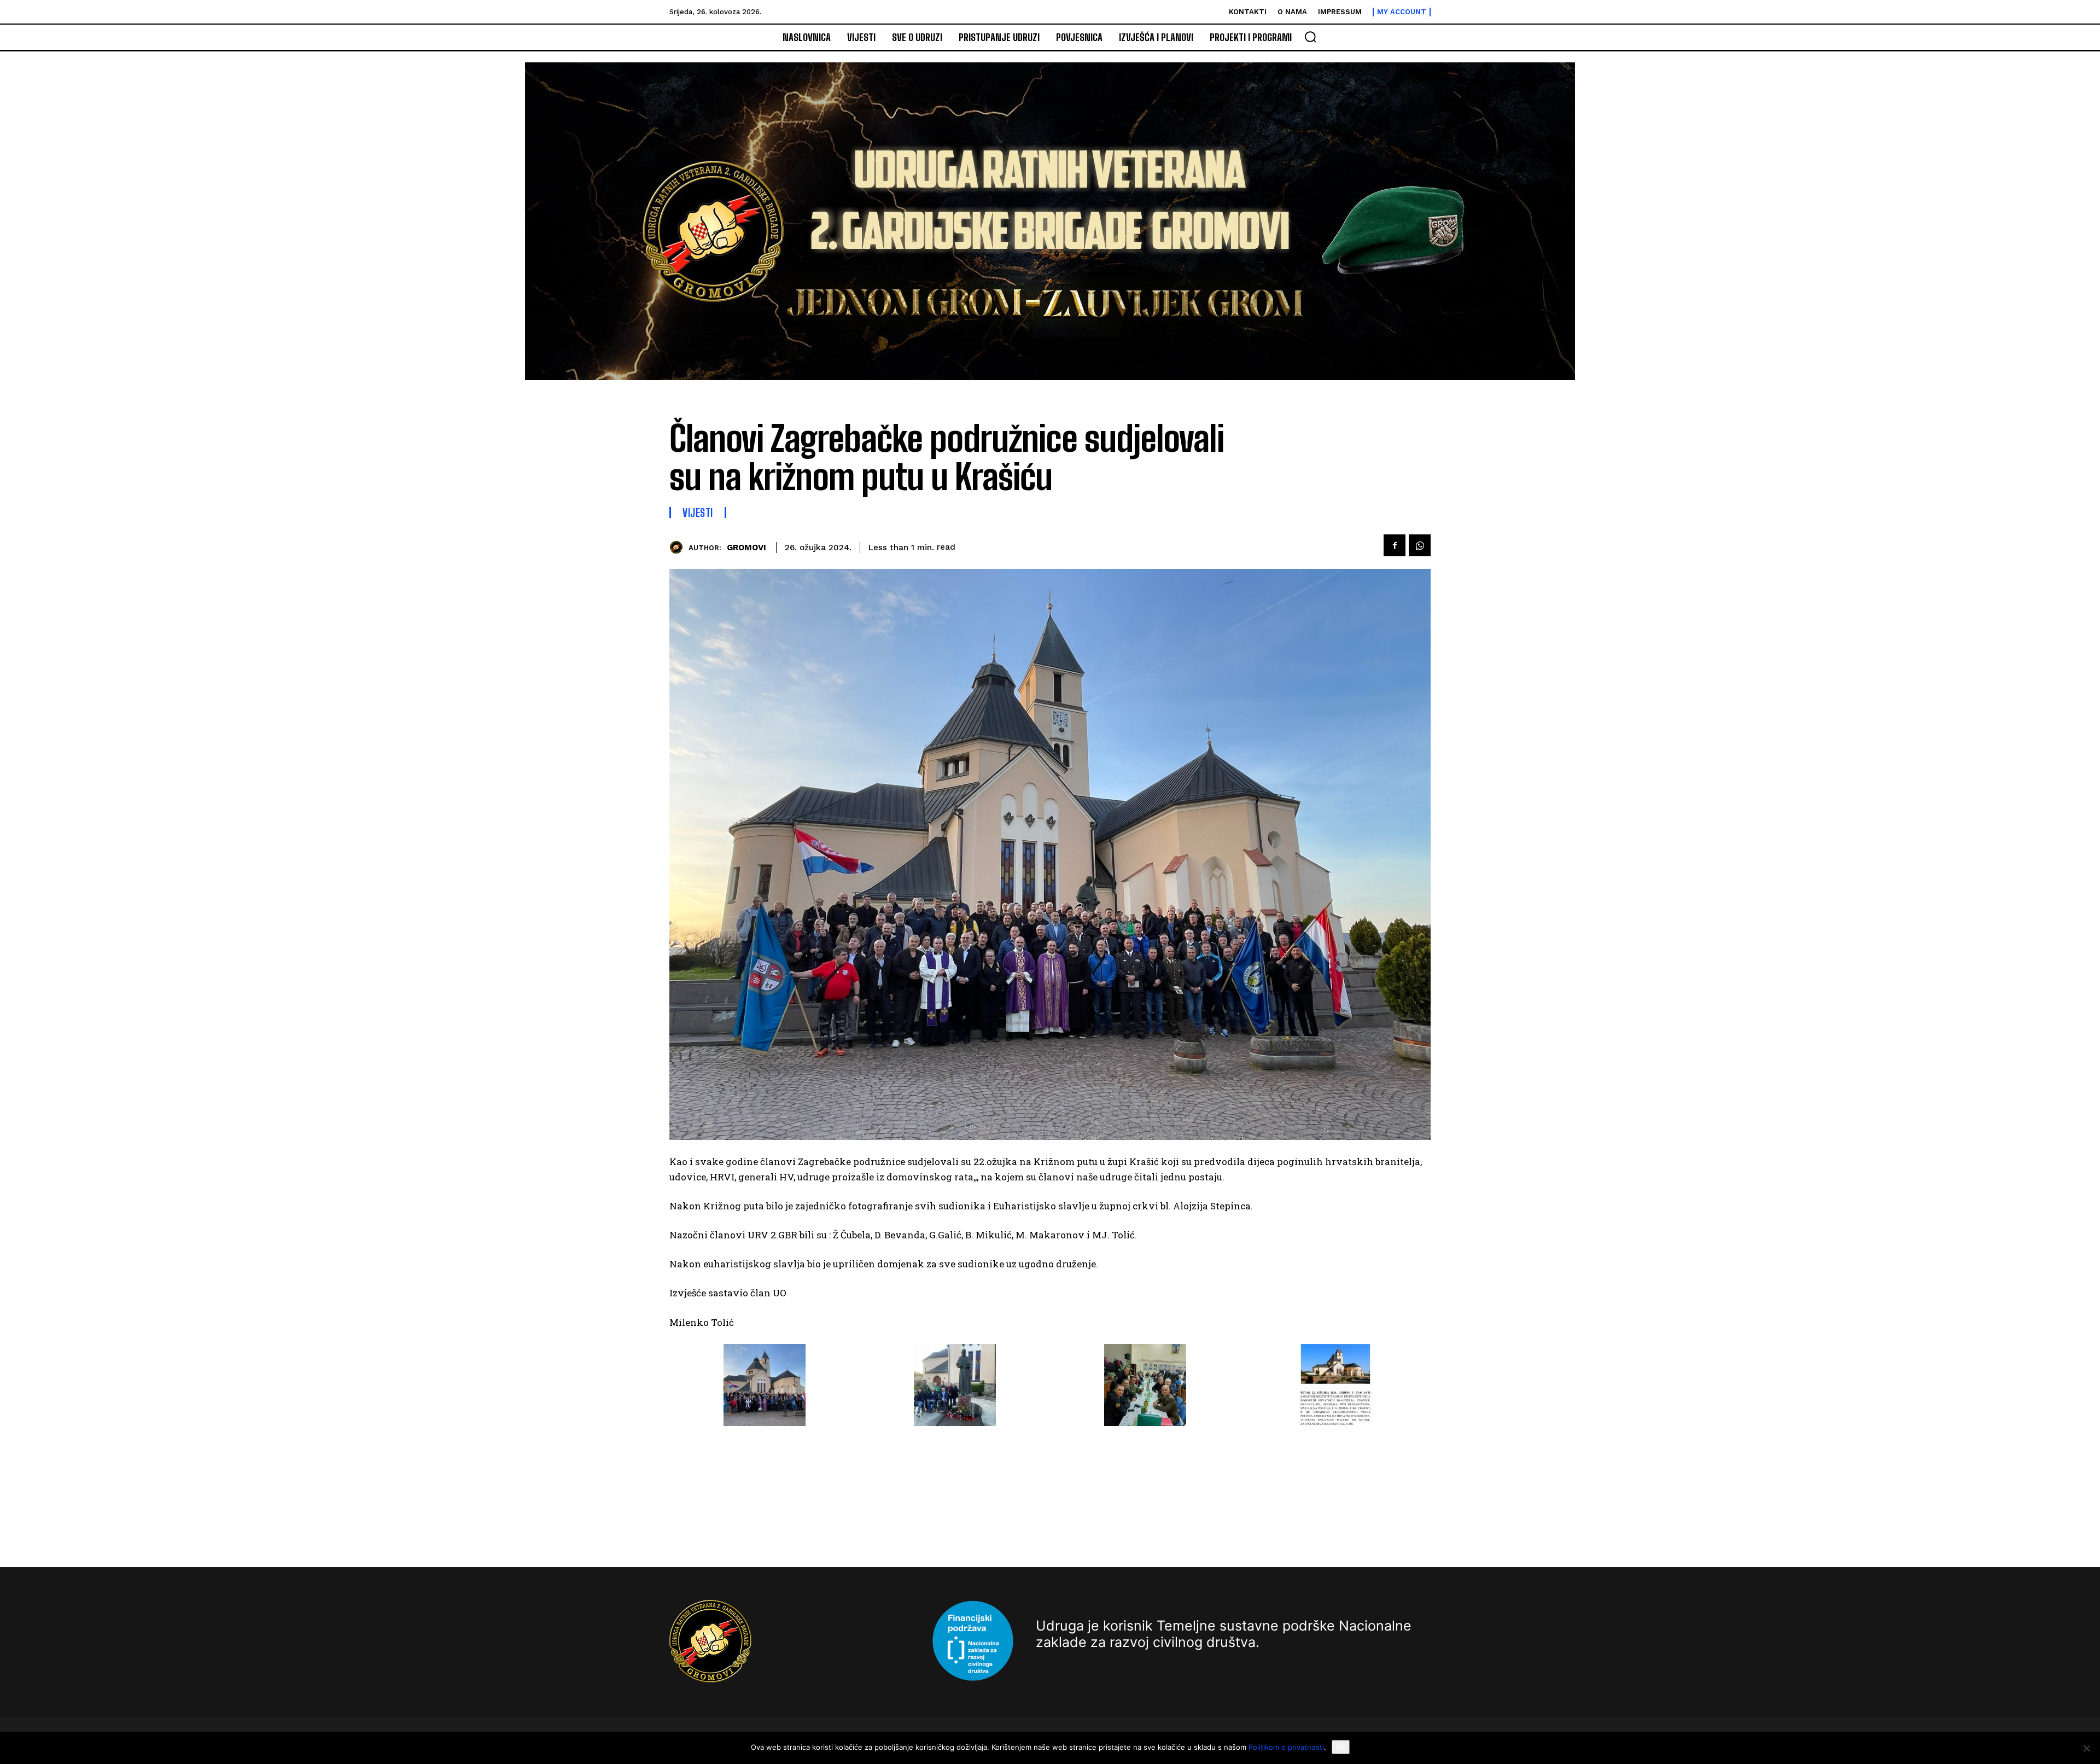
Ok (1341, 1747)
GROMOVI (746, 548)
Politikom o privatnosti (1286, 1747)
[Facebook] (1395, 545)
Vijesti (698, 513)
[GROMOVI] (679, 547)
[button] (1310, 37)
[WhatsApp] (1420, 545)
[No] (2086, 1748)
